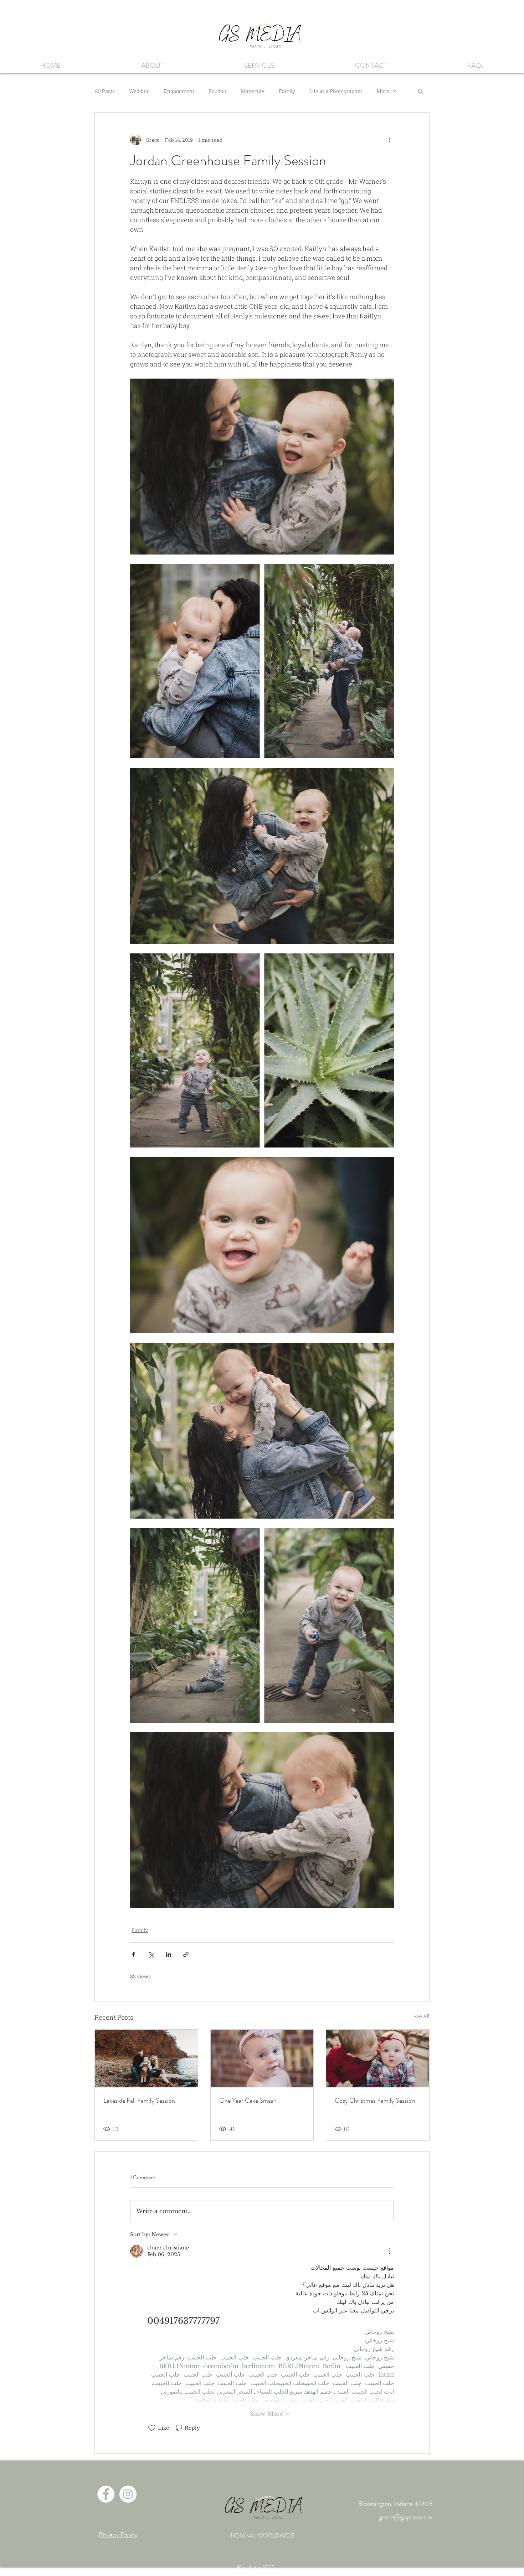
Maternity (253, 91)
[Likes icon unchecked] (152, 2428)
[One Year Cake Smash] (262, 2059)
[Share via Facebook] (133, 1954)
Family (287, 91)
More (383, 91)
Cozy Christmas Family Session (375, 2101)
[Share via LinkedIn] (168, 1954)
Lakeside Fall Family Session (139, 2101)
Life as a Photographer (336, 91)
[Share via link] (186, 1954)
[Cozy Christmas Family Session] (378, 2059)
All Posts (105, 91)
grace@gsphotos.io (406, 2517)
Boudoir (218, 91)
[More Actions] (390, 2251)
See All (422, 2016)
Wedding (139, 91)
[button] (259, 65)
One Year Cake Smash (248, 2101)
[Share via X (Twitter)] (151, 1954)
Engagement (179, 91)
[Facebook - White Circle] (106, 2494)
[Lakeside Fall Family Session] (146, 2059)
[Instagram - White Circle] (128, 2494)
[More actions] (390, 140)
